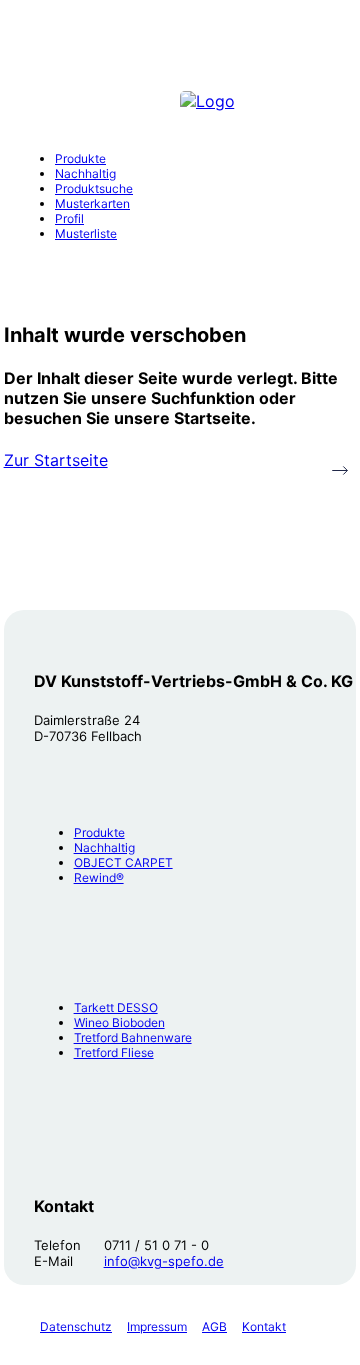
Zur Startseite (56, 460)
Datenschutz (76, 1326)
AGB (214, 1326)
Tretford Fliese (114, 1052)
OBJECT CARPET (123, 862)
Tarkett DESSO (116, 1007)
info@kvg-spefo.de (164, 1261)
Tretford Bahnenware (133, 1037)
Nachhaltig (104, 847)
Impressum (157, 1326)
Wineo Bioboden (119, 1022)
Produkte (99, 832)
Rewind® (99, 877)
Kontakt (264, 1326)
